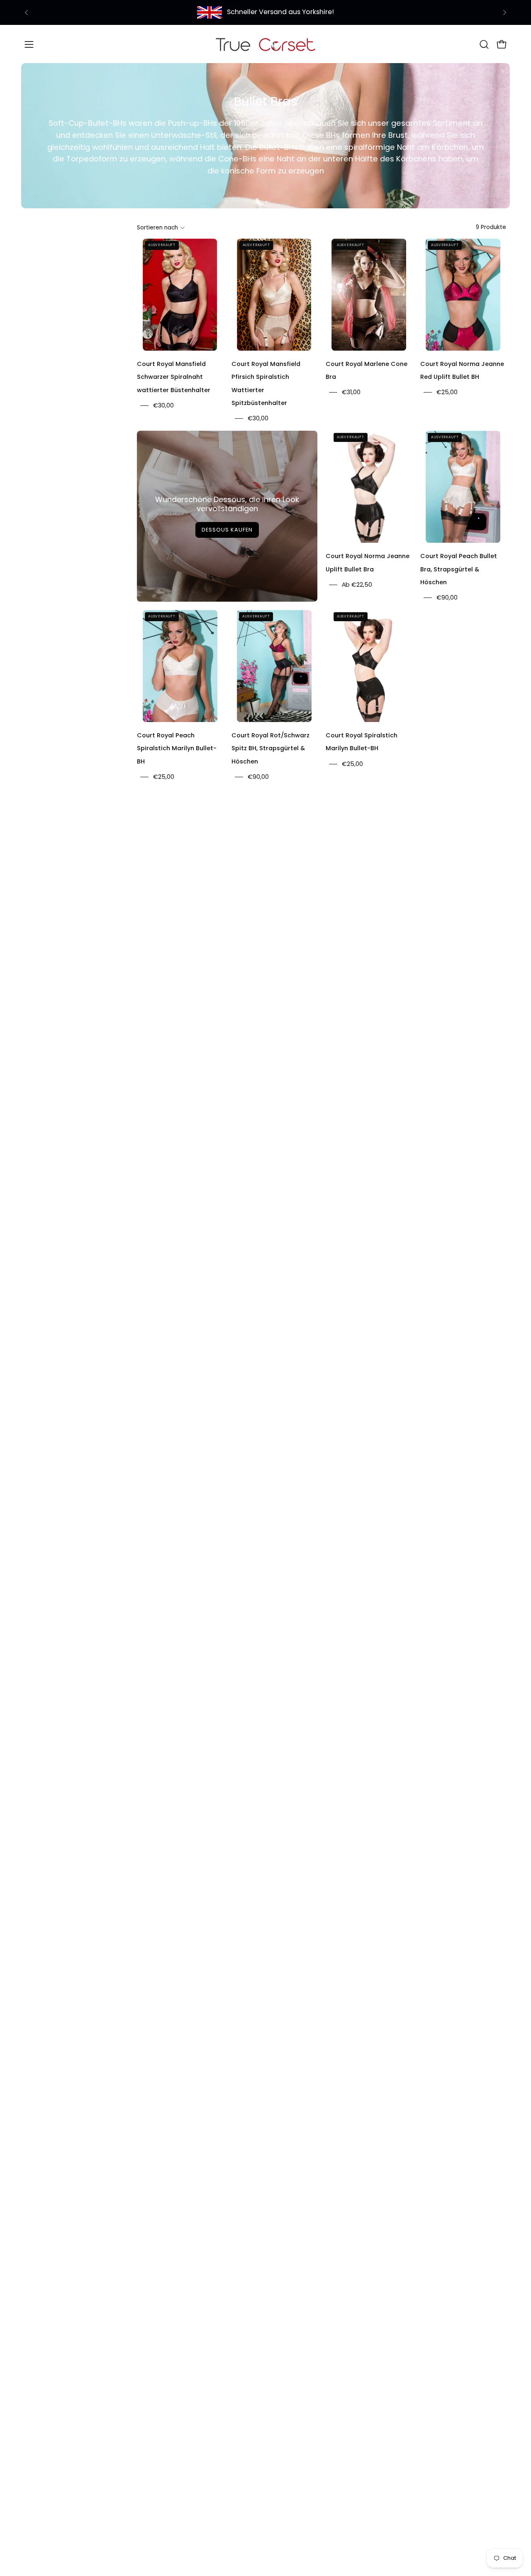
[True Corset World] (265, 44)
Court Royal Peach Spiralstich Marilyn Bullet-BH (177, 748)
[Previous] (27, 12)
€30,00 (163, 405)
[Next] (504, 12)
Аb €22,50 (357, 585)
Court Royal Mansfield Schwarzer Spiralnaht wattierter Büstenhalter (174, 377)
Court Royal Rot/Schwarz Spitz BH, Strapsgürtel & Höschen (270, 748)
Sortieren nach (157, 228)
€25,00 (447, 393)
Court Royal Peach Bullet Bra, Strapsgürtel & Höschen (459, 569)
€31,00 (351, 393)
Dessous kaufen (227, 530)
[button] (484, 44)
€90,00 (447, 598)
